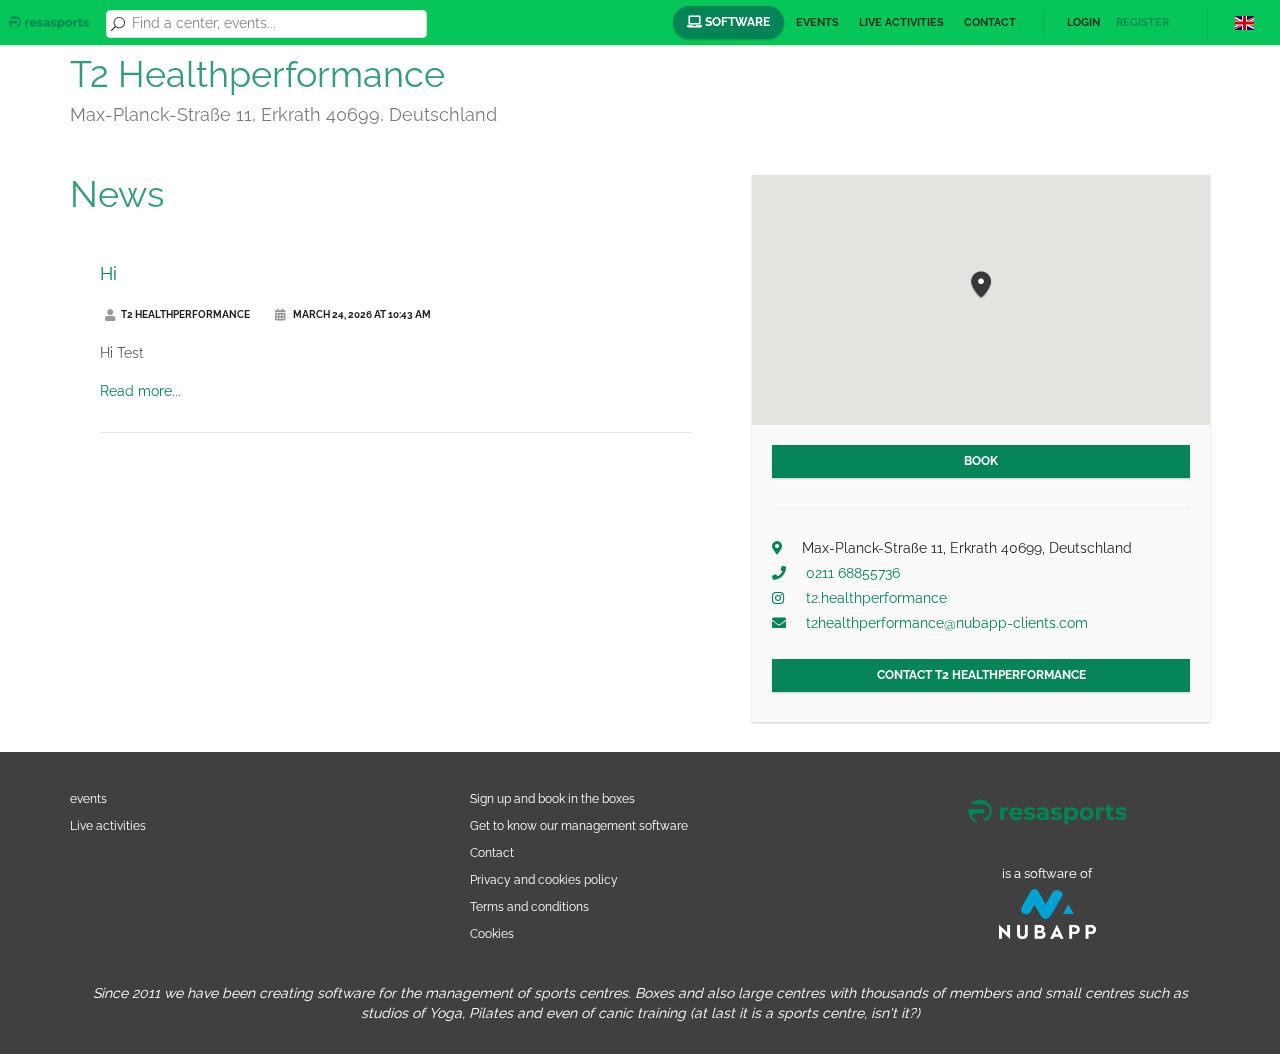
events (88, 798)
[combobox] (276, 24)
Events (817, 22)
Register (1142, 22)
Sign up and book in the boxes (552, 798)
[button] (981, 285)
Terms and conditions (529, 906)
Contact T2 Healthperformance (981, 675)
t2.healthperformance (876, 598)
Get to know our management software (579, 825)
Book (981, 461)
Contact (990, 22)
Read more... (140, 391)
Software (736, 22)
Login (1083, 22)
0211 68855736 (853, 573)
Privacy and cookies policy (544, 879)
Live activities (901, 22)
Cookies (492, 933)
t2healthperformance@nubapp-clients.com (947, 623)
